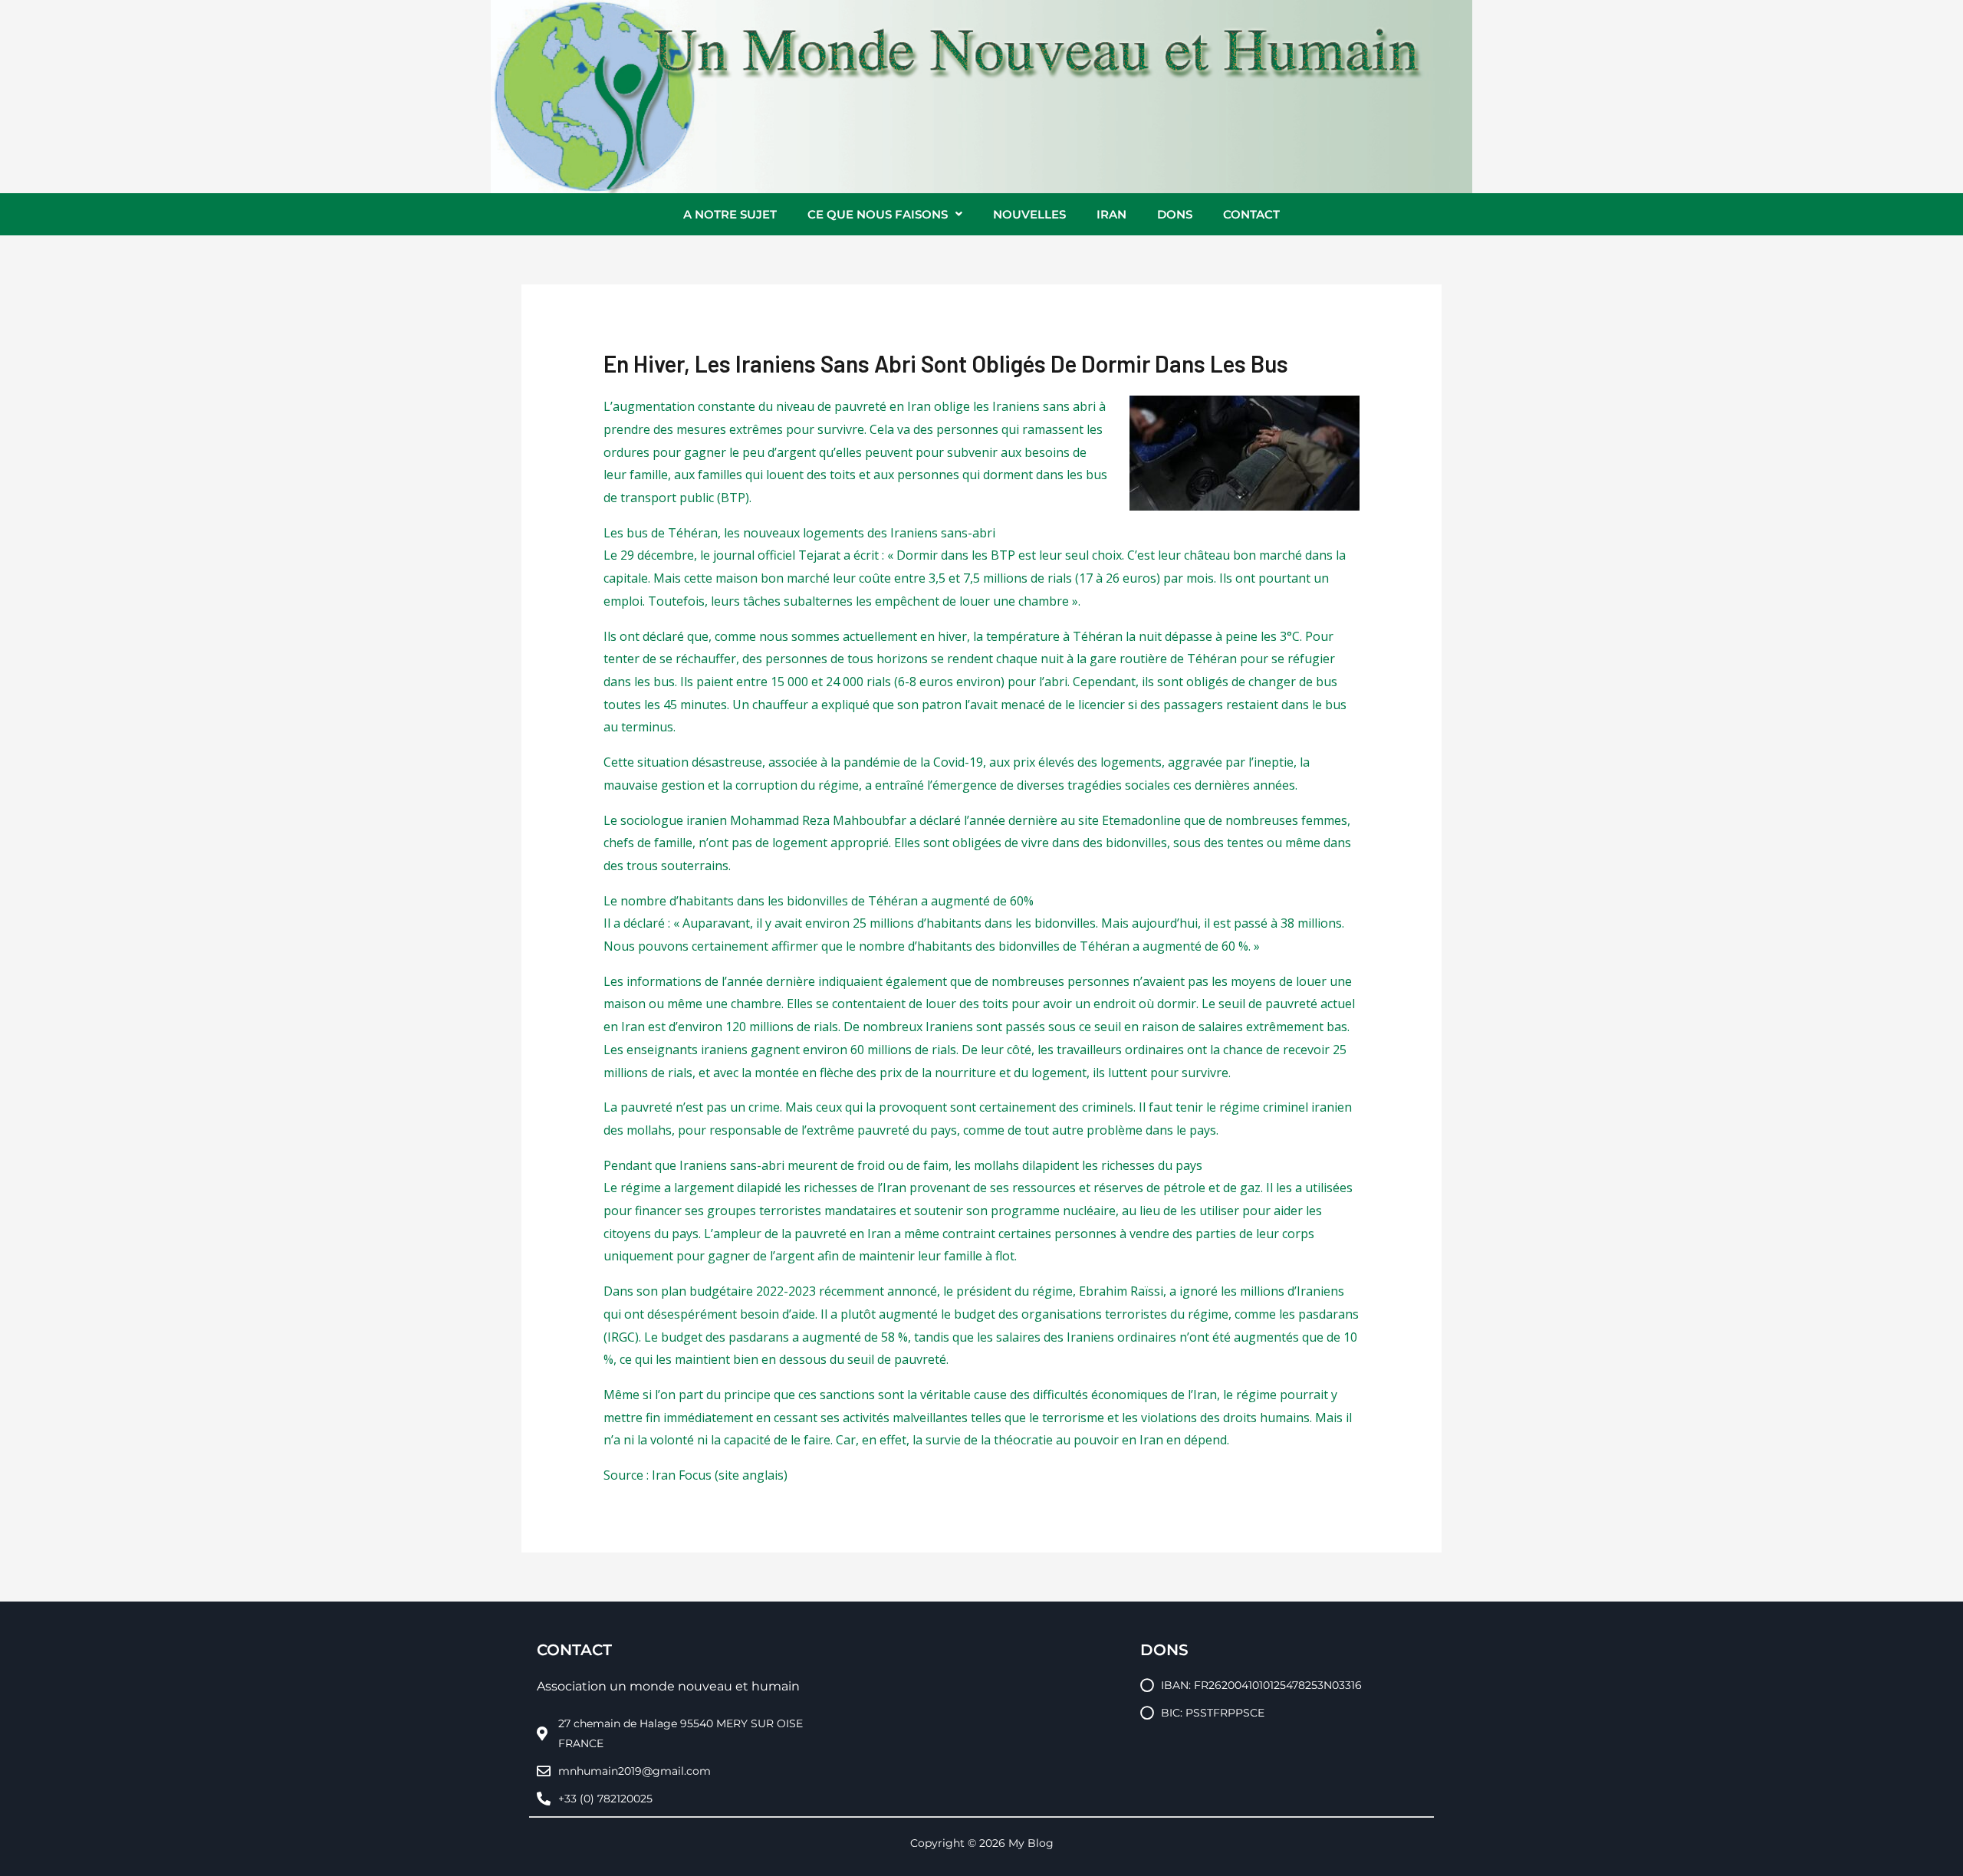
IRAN (1111, 214)
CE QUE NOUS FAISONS (878, 214)
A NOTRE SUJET (730, 214)
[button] (885, 214)
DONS (1175, 214)
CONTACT (1251, 214)
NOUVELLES (1029, 214)
